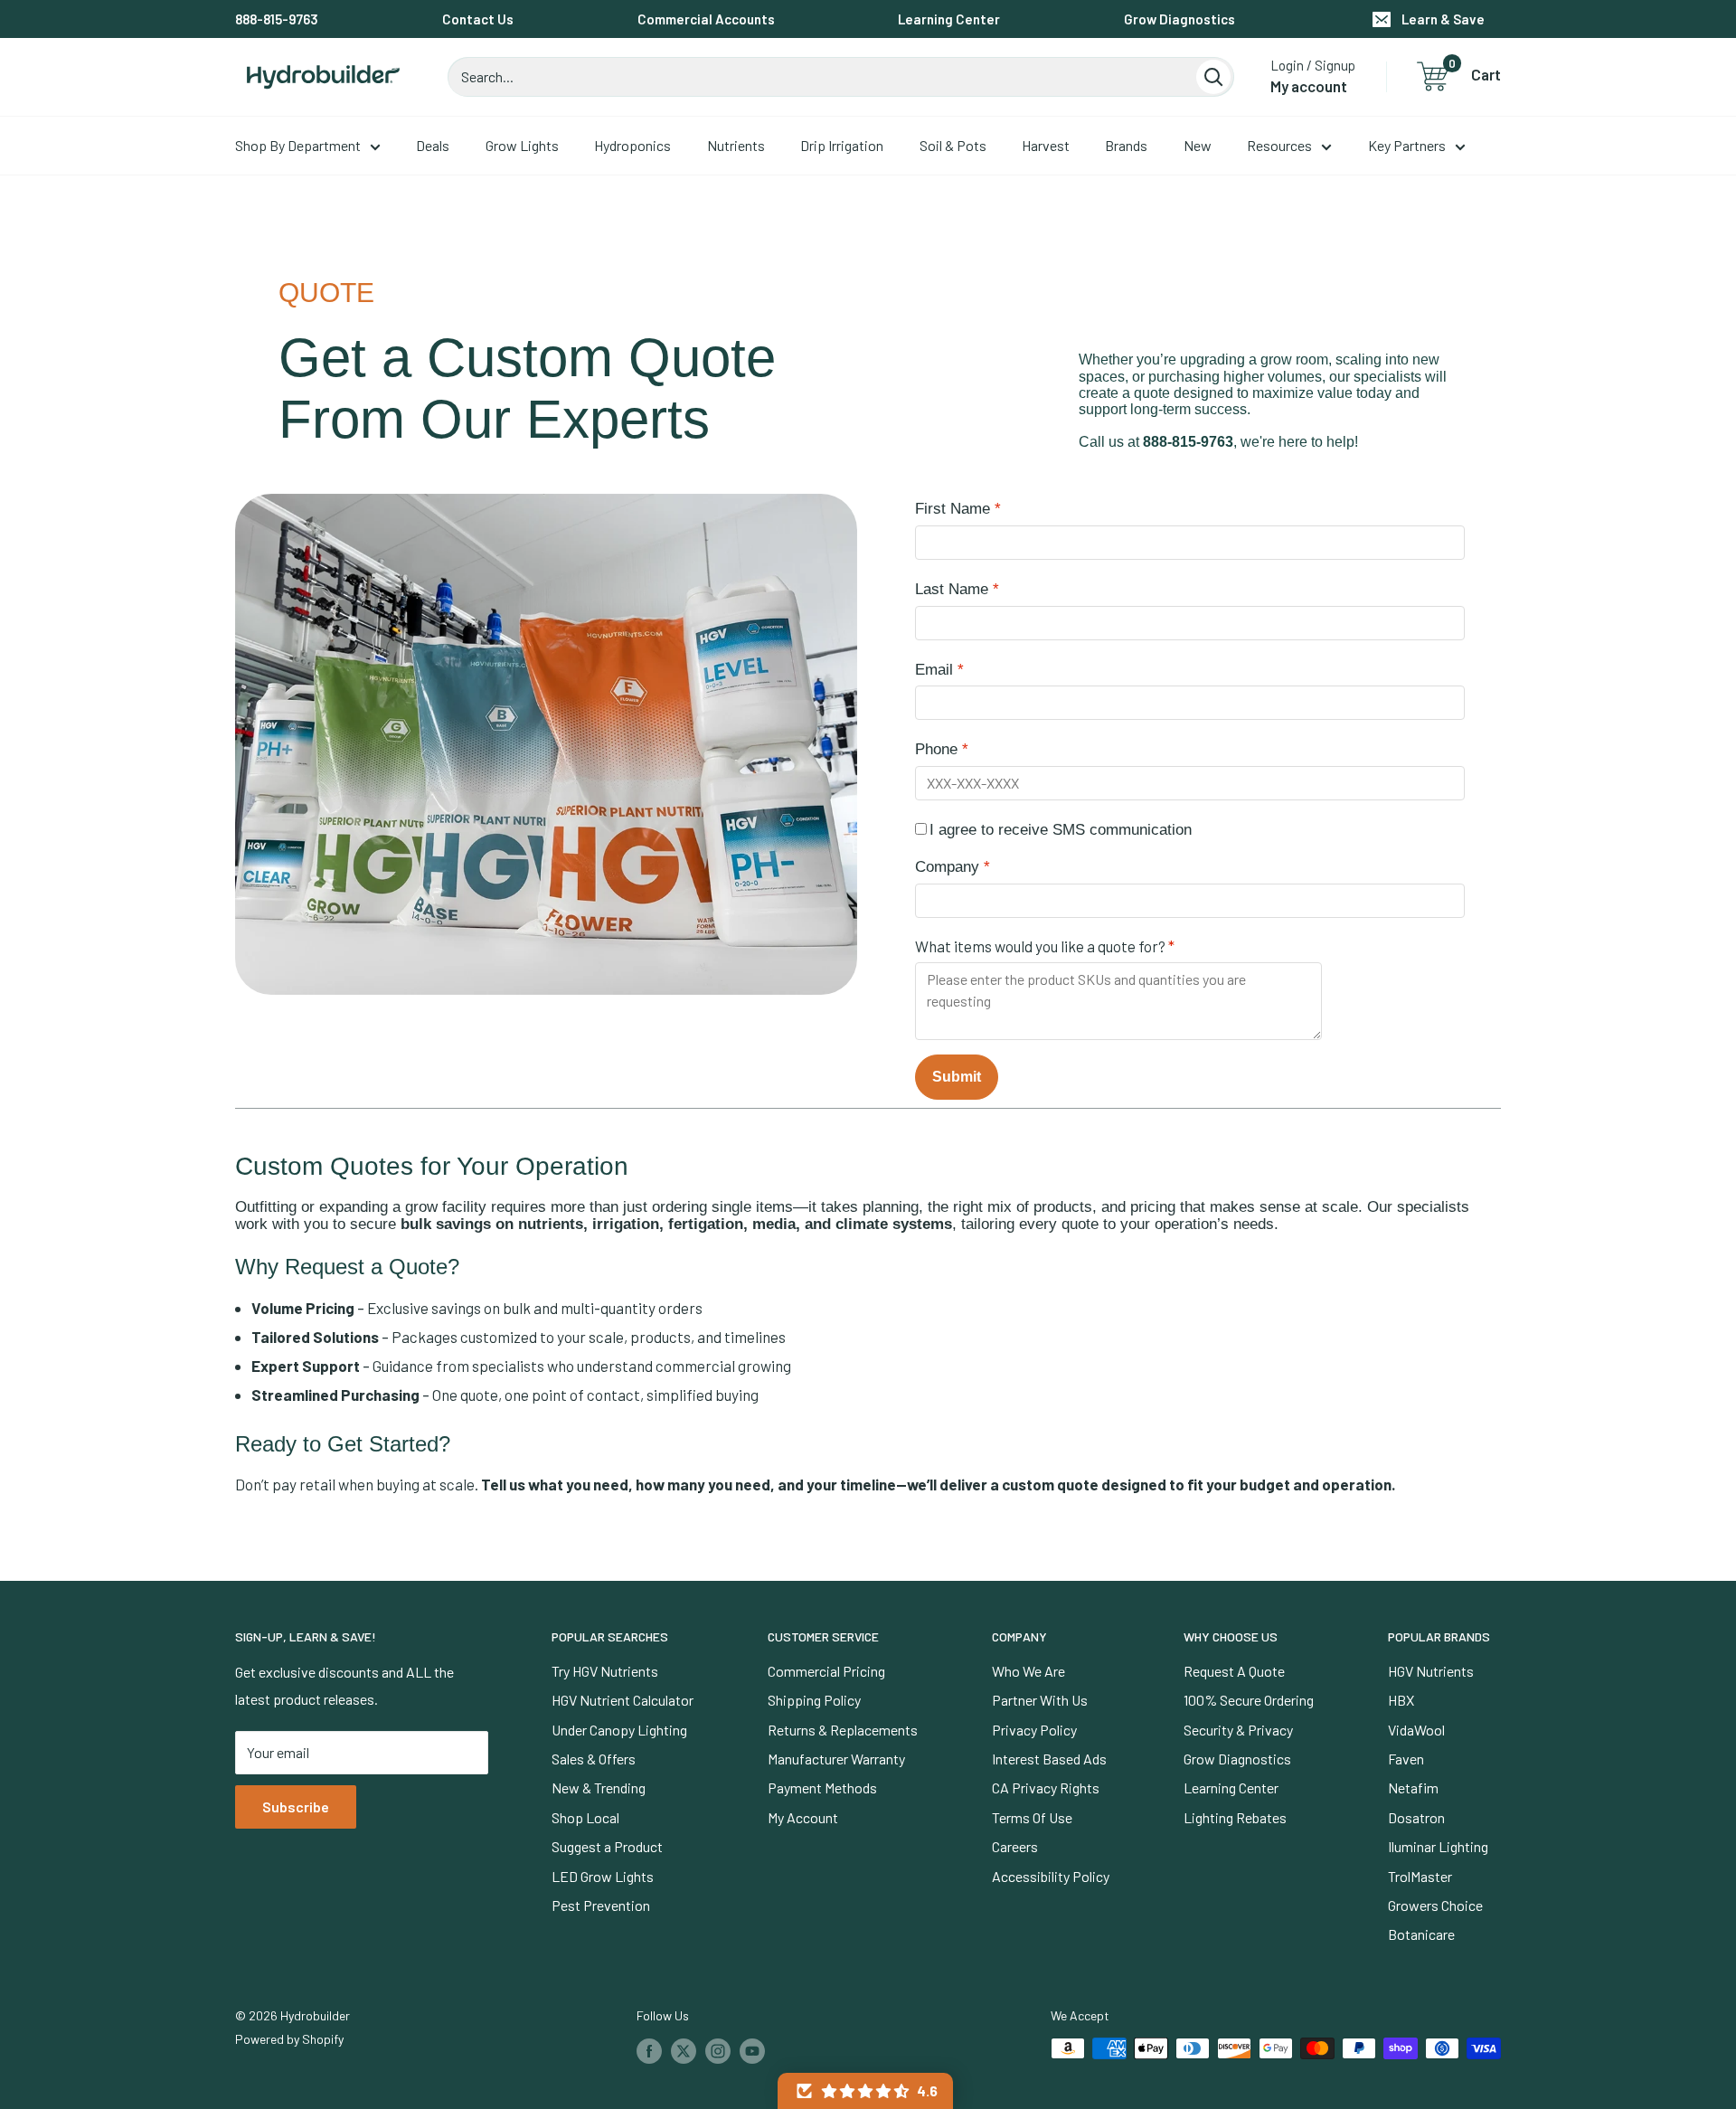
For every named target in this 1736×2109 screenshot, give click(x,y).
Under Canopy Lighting (619, 1730)
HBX (1401, 1700)
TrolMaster (1420, 1876)
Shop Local (585, 1817)
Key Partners (1407, 145)
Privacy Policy (1034, 1730)
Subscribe (296, 1806)
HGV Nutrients (1431, 1671)
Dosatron (1416, 1817)
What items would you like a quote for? (1040, 946)
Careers (1015, 1846)
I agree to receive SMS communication (1061, 830)
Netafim (1413, 1787)
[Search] (1213, 77)
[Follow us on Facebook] (649, 2050)
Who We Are (1028, 1671)
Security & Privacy (1238, 1730)
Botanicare (1421, 1934)
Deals (433, 145)
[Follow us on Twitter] (684, 2050)
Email (934, 670)
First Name (953, 509)
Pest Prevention (601, 1905)
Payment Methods (822, 1787)
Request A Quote (1234, 1671)
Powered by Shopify (289, 2039)
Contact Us (478, 19)
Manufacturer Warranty (836, 1759)
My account (1309, 86)
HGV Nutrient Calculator (623, 1700)
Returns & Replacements (843, 1730)
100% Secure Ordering (1249, 1700)
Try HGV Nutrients (605, 1671)
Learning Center (949, 19)
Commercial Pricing (826, 1671)
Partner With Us (1040, 1700)
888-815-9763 (277, 19)
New (1198, 145)
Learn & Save (1443, 19)
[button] (865, 2091)
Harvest (1046, 145)
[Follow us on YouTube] (752, 2050)
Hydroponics (632, 145)
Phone (936, 749)
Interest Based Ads (1049, 1759)
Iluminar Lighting (1438, 1846)
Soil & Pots (953, 145)
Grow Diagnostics (1179, 19)
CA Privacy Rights (1046, 1787)
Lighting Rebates (1235, 1817)
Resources (1279, 145)
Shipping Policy (814, 1700)
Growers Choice (1435, 1905)
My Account (803, 1817)
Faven (1406, 1759)
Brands (1126, 145)
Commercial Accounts (706, 19)
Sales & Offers (594, 1759)
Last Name (952, 589)
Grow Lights (522, 145)
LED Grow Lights (603, 1876)
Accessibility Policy (1051, 1876)
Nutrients (736, 145)
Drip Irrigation (842, 145)
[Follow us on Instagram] (718, 2050)
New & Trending (599, 1787)
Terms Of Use (1032, 1817)
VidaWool (1416, 1730)
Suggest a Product (607, 1846)
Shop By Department (298, 145)
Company (947, 867)
